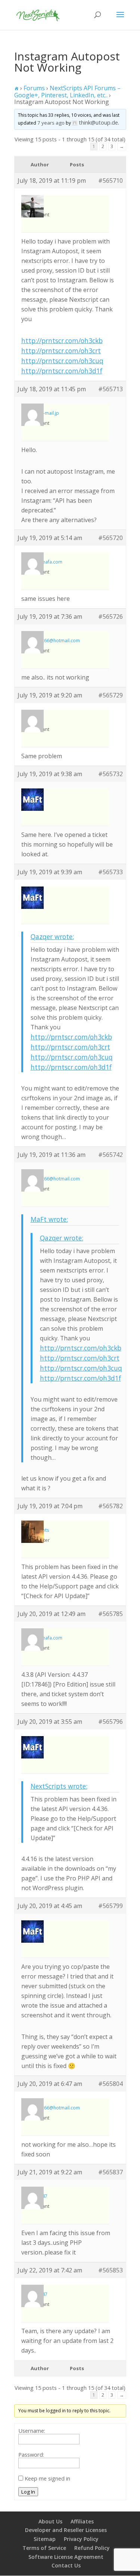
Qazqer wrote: (52, 936)
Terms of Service (44, 2548)
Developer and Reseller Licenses (66, 2530)
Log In (28, 2492)
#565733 (111, 872)
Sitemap (45, 2539)
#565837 (111, 2172)
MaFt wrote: (49, 1219)
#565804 (111, 2084)
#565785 (111, 1614)
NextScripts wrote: (59, 1786)
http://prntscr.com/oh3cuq (62, 361)
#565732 (111, 774)
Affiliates (82, 2521)
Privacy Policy (81, 2539)
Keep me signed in (47, 2478)
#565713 (111, 389)
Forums (34, 88)
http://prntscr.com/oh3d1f (62, 371)
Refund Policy (92, 2548)
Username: (32, 2431)
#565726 (111, 616)
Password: (31, 2454)
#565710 (111, 181)
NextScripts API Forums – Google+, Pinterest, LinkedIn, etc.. (67, 92)
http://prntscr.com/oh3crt (61, 351)
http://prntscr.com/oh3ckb (62, 341)
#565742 (111, 1155)
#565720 (111, 538)
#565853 (111, 2270)
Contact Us (66, 2565)
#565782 (111, 1506)
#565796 (111, 1722)
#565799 (111, 1906)
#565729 (111, 695)
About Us (50, 2521)
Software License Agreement (66, 2557)
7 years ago (51, 123)
